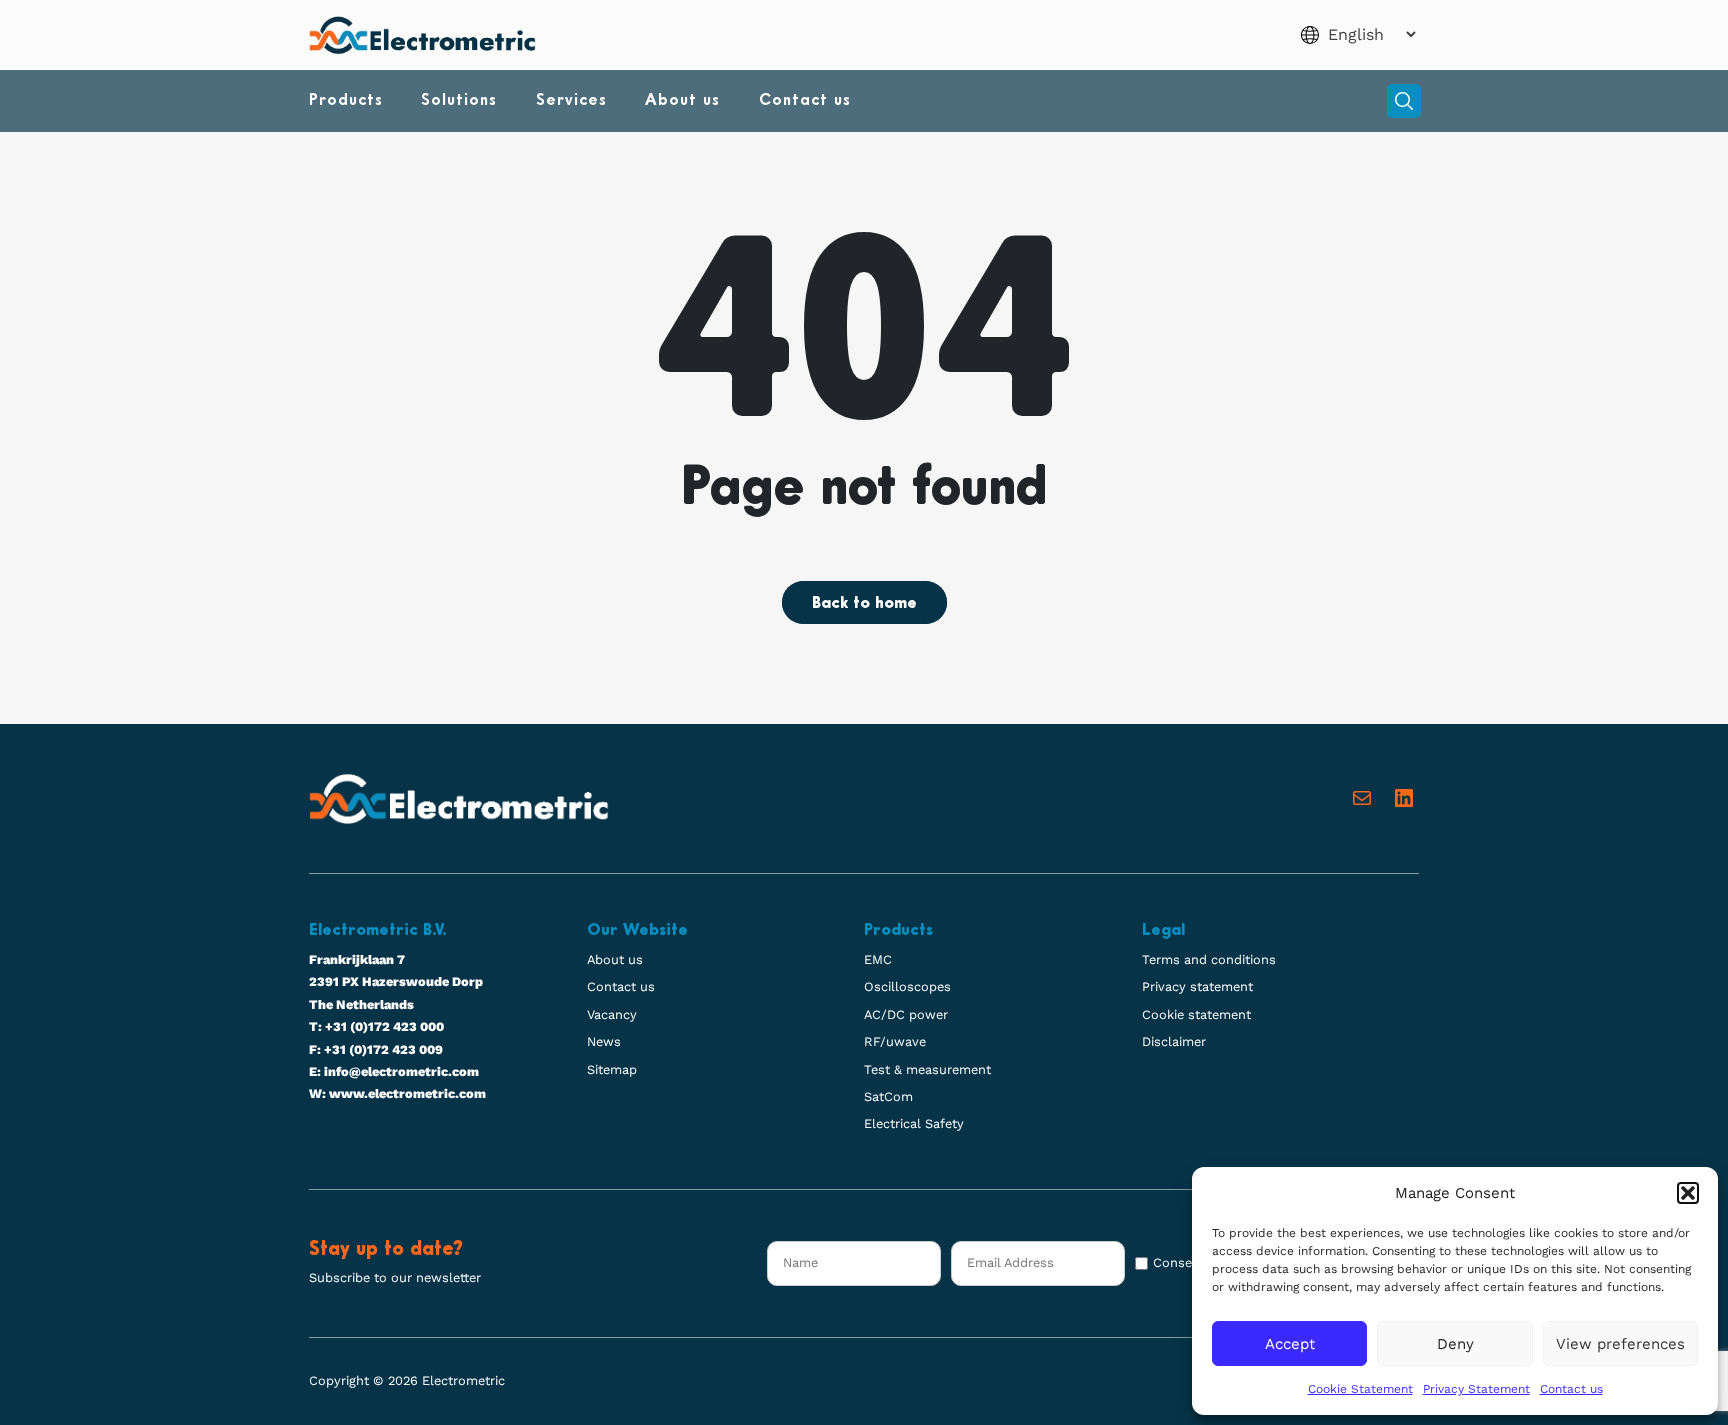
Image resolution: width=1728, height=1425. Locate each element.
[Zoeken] (1404, 101)
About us (682, 101)
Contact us (1571, 1389)
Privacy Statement (1476, 1389)
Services (571, 101)
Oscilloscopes (907, 986)
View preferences (1620, 1344)
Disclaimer (1174, 1041)
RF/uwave (895, 1041)
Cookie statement (1196, 1014)
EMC (878, 959)
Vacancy (612, 1014)
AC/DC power (906, 1014)
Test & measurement (927, 1069)
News (604, 1041)
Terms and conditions (1209, 959)
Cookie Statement (1360, 1389)
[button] (1688, 1193)
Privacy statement (1197, 986)
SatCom (888, 1096)
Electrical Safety (914, 1123)
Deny (1455, 1344)
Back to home (864, 604)
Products (346, 101)
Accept (1290, 1344)
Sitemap (612, 1069)
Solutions (459, 101)
